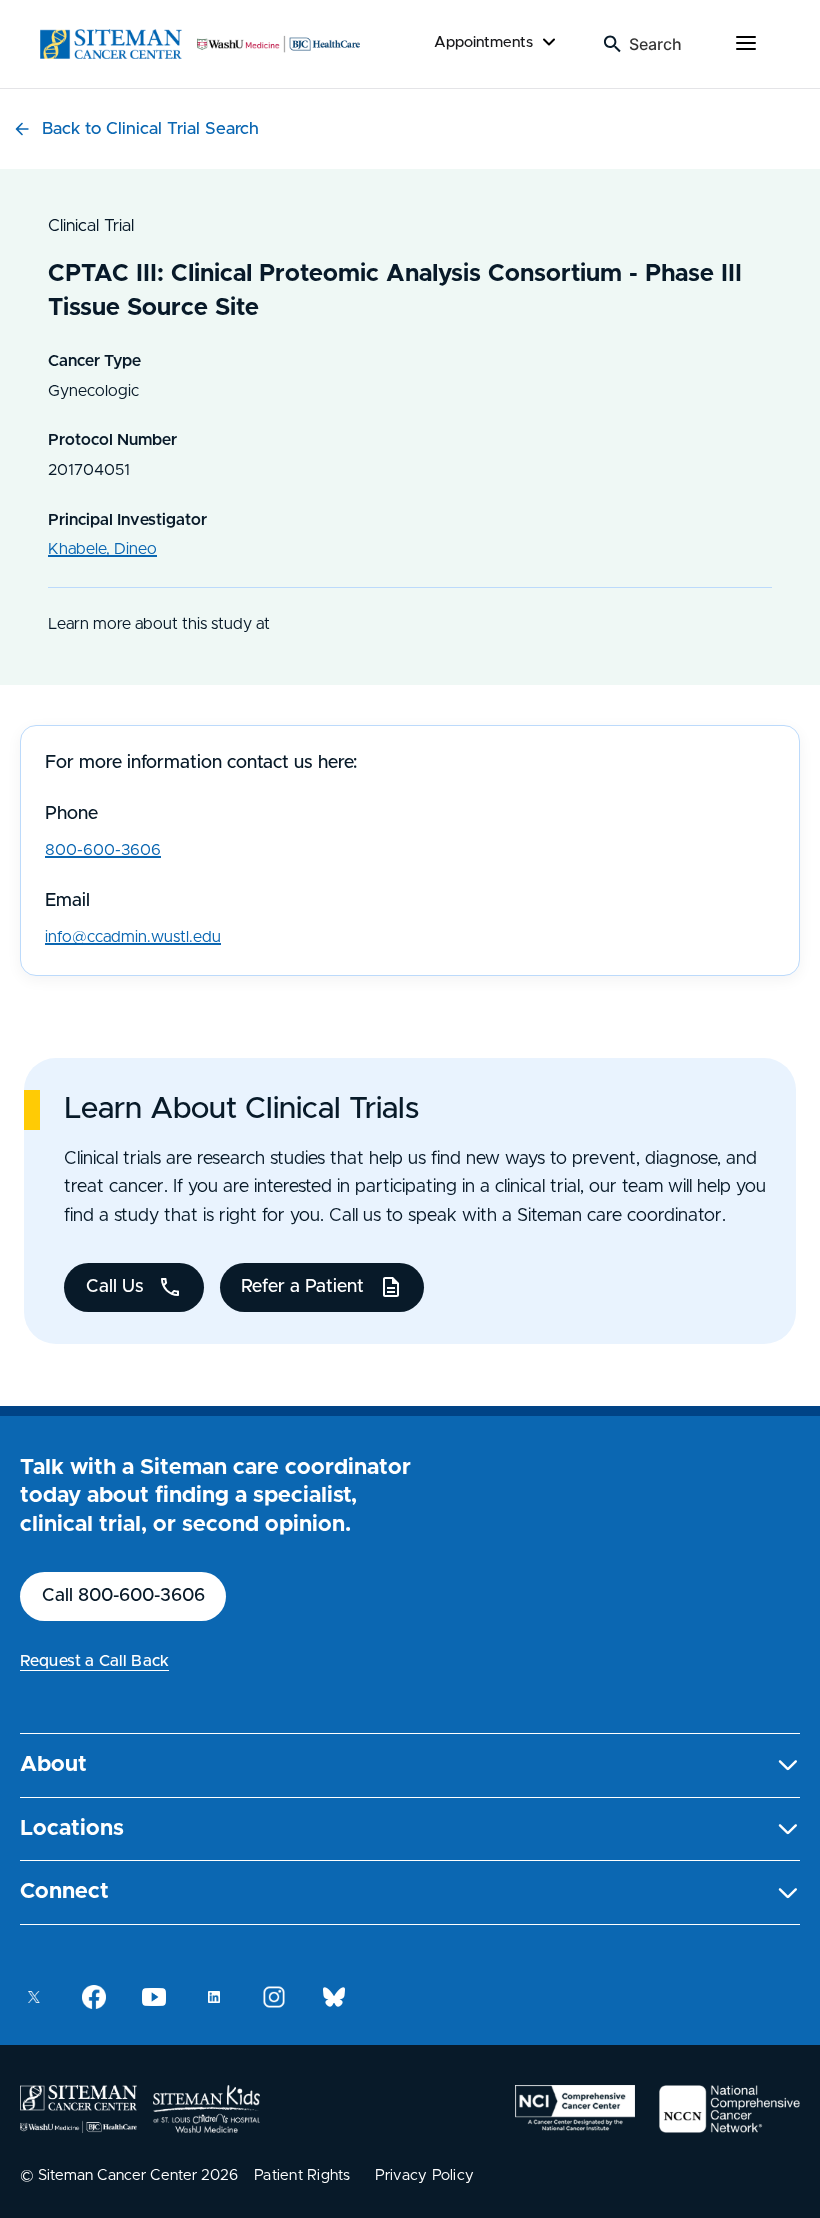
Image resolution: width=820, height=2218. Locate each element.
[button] (410, 1765)
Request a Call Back (94, 1661)
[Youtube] (154, 1997)
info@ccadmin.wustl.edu (133, 937)
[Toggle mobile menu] (746, 44)
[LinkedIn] (214, 1997)
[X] (34, 1997)
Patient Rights (302, 2175)
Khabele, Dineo (102, 549)
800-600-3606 (103, 850)
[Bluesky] (334, 1997)
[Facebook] (94, 1997)
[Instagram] (274, 1997)
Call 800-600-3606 (123, 1596)
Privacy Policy (425, 2175)
